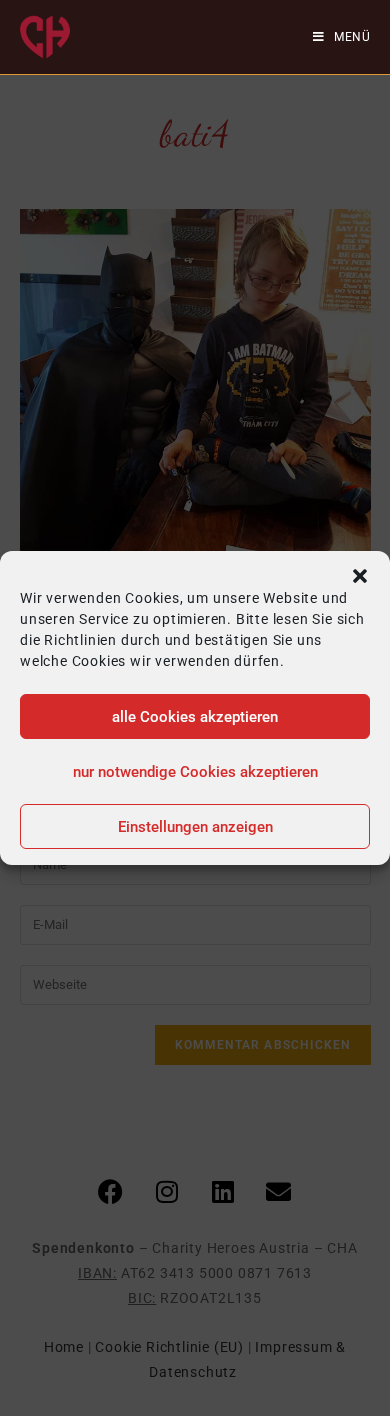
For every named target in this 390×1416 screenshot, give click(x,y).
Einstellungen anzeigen (195, 827)
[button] (360, 576)
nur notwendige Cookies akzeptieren (195, 772)
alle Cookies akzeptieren (195, 717)
